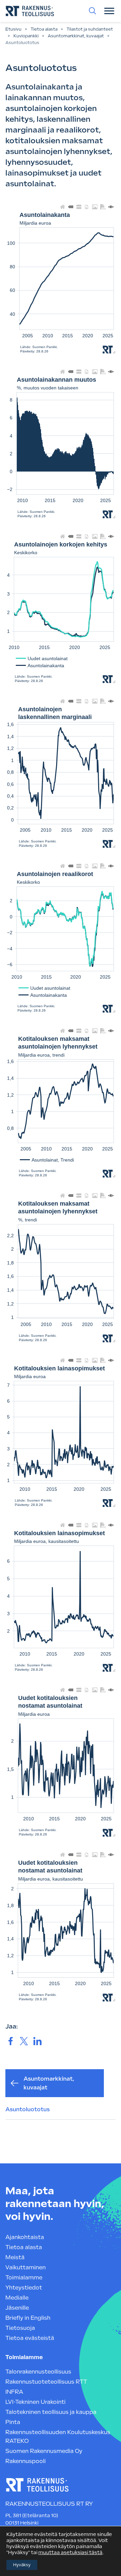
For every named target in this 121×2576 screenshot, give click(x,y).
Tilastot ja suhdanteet (90, 29)
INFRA (14, 2392)
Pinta (13, 2422)
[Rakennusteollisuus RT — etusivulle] (30, 11)
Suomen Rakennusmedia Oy (44, 2451)
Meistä (15, 2257)
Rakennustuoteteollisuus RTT (46, 2382)
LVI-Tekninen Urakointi (35, 2402)
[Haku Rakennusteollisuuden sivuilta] (92, 11)
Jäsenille (17, 2308)
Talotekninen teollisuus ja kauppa (51, 2412)
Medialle (17, 2298)
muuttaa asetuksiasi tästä (70, 2552)
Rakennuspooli (26, 2461)
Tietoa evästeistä (30, 2338)
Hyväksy (22, 2565)
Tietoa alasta (44, 29)
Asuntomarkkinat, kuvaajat (76, 36)
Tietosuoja (20, 2328)
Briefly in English (28, 2318)
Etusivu (13, 29)
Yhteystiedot (24, 2288)
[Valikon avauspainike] (109, 11)
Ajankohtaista (25, 2237)
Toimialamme (24, 2278)
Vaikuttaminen (26, 2267)
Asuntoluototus (28, 2109)
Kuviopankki (26, 36)
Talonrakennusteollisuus (38, 2372)
